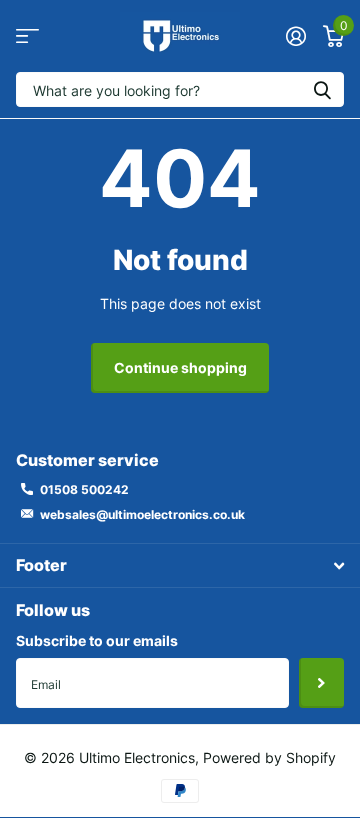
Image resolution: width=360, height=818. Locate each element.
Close (180, 565)
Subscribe (321, 683)
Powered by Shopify (269, 757)
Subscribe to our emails (97, 640)
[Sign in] (295, 36)
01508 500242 (84, 489)
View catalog (27, 36)
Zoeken (322, 89)
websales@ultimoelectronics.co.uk (142, 514)
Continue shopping (180, 367)
